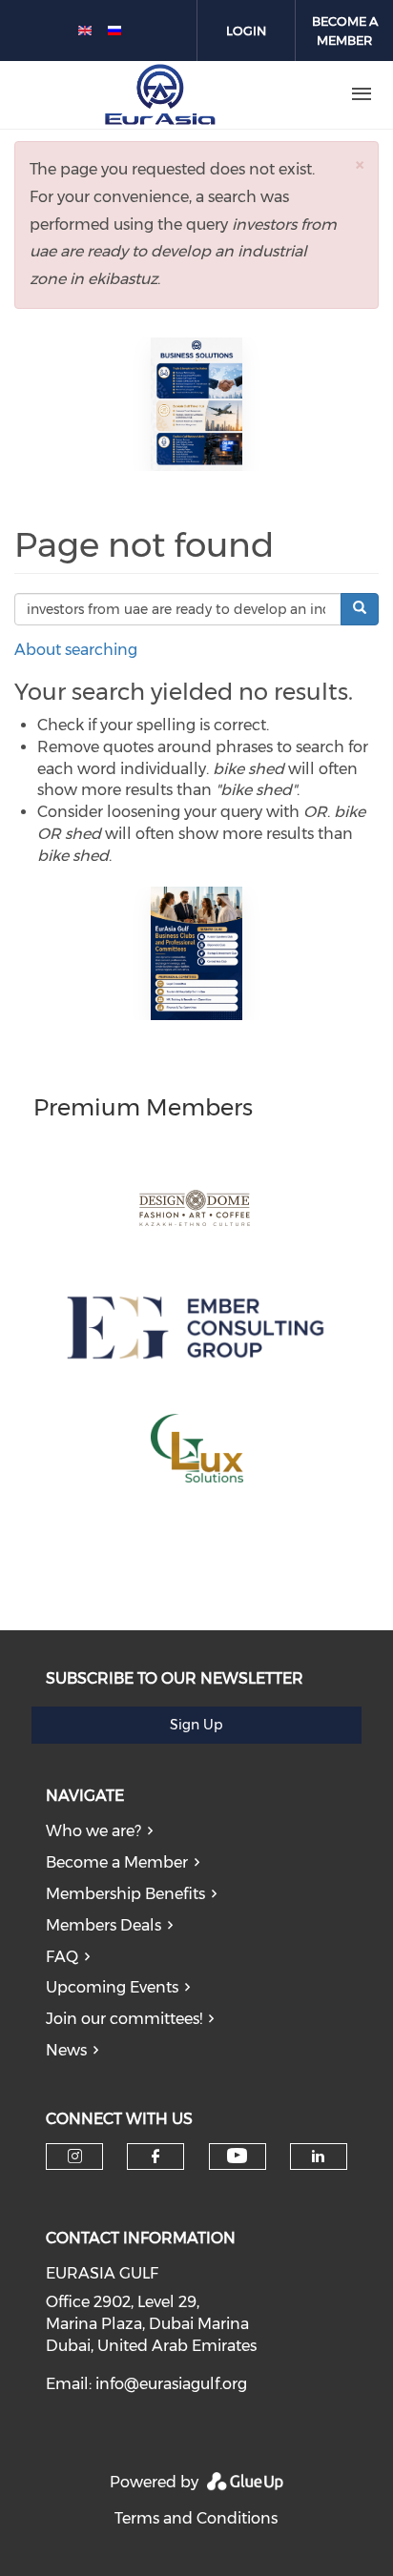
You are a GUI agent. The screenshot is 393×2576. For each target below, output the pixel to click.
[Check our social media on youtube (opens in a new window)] (237, 2156)
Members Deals (103, 1925)
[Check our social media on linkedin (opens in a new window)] (319, 2157)
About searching (76, 650)
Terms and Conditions (196, 2518)
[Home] (160, 94)
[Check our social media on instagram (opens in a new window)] (75, 2157)
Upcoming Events (112, 1987)
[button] (360, 164)
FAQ (62, 1957)
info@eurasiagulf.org (171, 2384)
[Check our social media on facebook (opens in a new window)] (155, 2157)
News (66, 2050)
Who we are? (93, 1831)
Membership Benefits (125, 1894)
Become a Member (117, 1862)
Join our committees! (124, 2019)
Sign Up (196, 1725)
